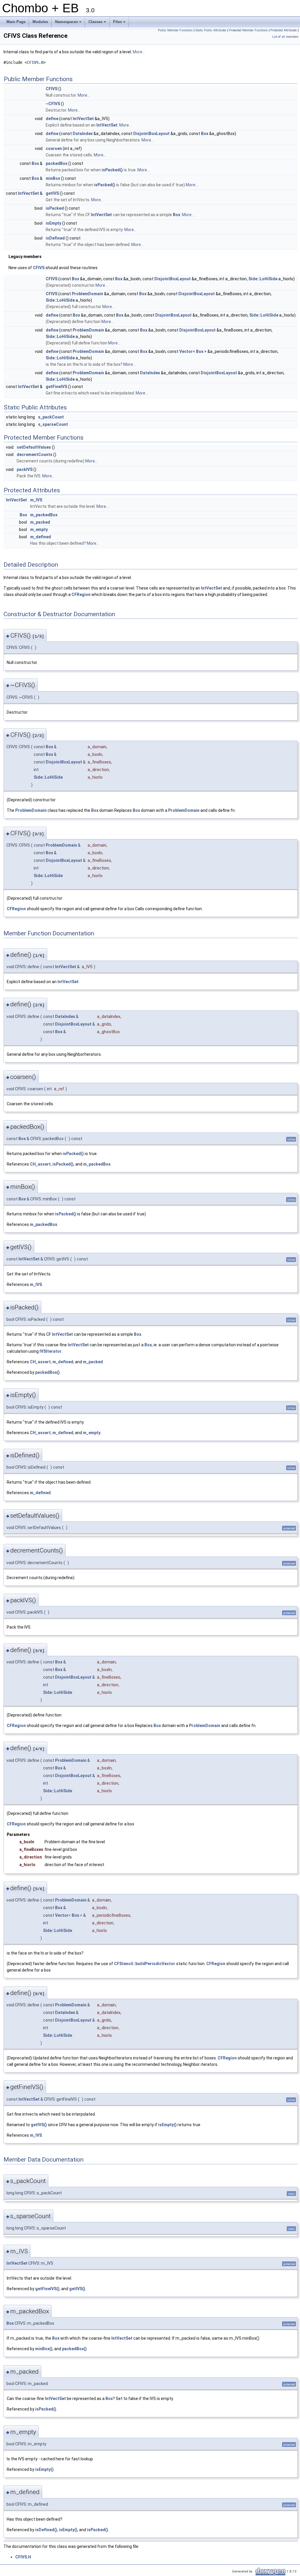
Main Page (16, 22)
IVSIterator (51, 1351)
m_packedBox (44, 515)
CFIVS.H (35, 62)
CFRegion (81, 595)
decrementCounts (35, 455)
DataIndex (83, 134)
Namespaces (69, 23)
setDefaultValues (34, 447)
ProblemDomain (87, 294)
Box (205, 134)
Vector (186, 351)
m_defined (41, 537)
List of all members (285, 37)
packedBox (57, 163)
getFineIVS (56, 387)
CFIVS (52, 89)
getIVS (52, 193)
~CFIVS (53, 104)
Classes (98, 23)
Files (120, 23)
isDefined (55, 238)
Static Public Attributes (211, 30)
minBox (53, 178)
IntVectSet (83, 119)
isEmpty (53, 223)
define (52, 119)
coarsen (54, 148)
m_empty (39, 529)
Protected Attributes (284, 30)
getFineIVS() (47, 2289)
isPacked (55, 208)
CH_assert (40, 1164)
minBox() (44, 2349)
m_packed (40, 522)
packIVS (25, 469)
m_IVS (36, 500)
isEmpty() (167, 2125)
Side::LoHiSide (263, 279)
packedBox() (47, 1372)
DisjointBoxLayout (151, 134)
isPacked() (112, 170)
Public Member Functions (175, 30)
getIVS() (39, 2125)
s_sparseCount (53, 424)
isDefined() (46, 2530)
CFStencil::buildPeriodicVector (145, 1964)
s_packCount (51, 417)
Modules (40, 22)
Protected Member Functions (248, 30)
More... (139, 52)
